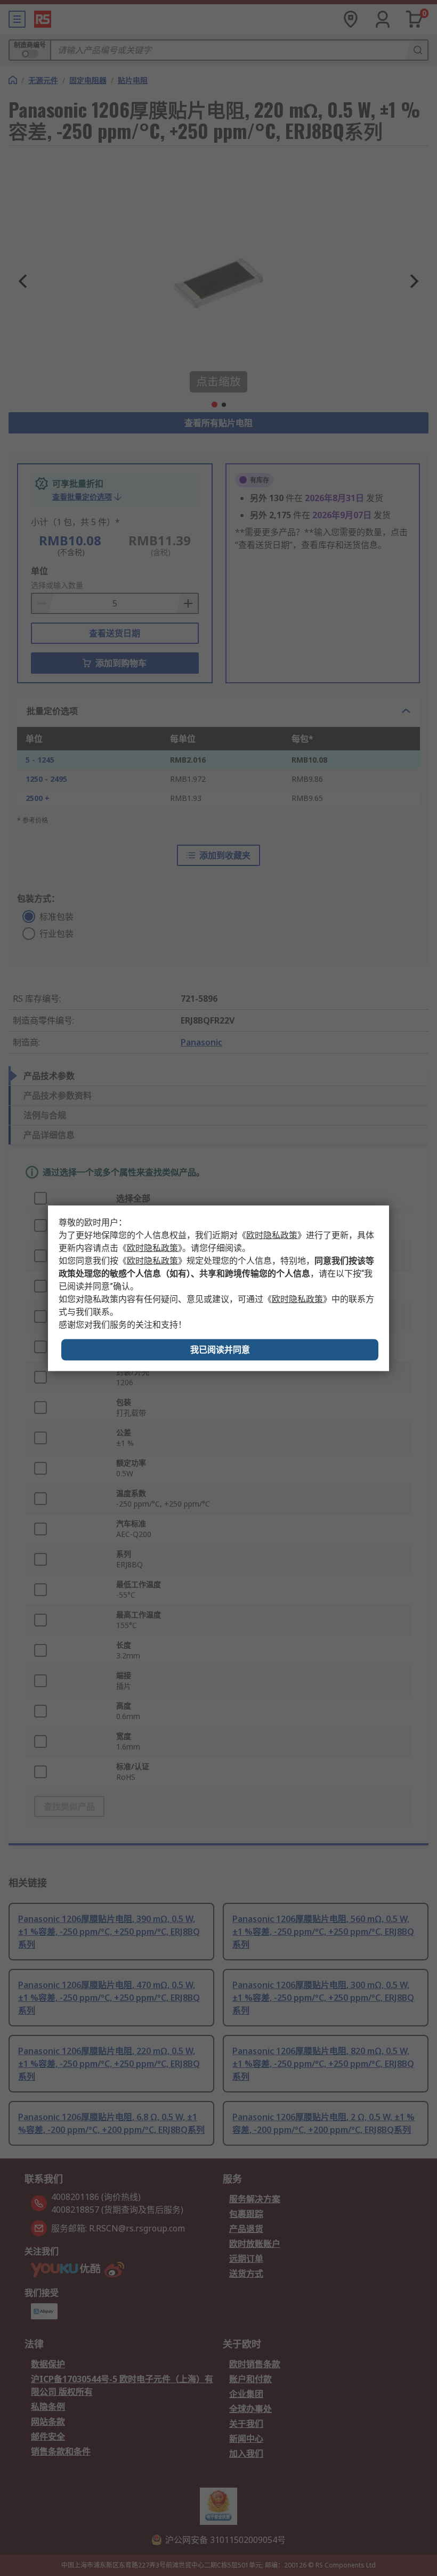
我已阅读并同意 (220, 1349)
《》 (272, 1235)
